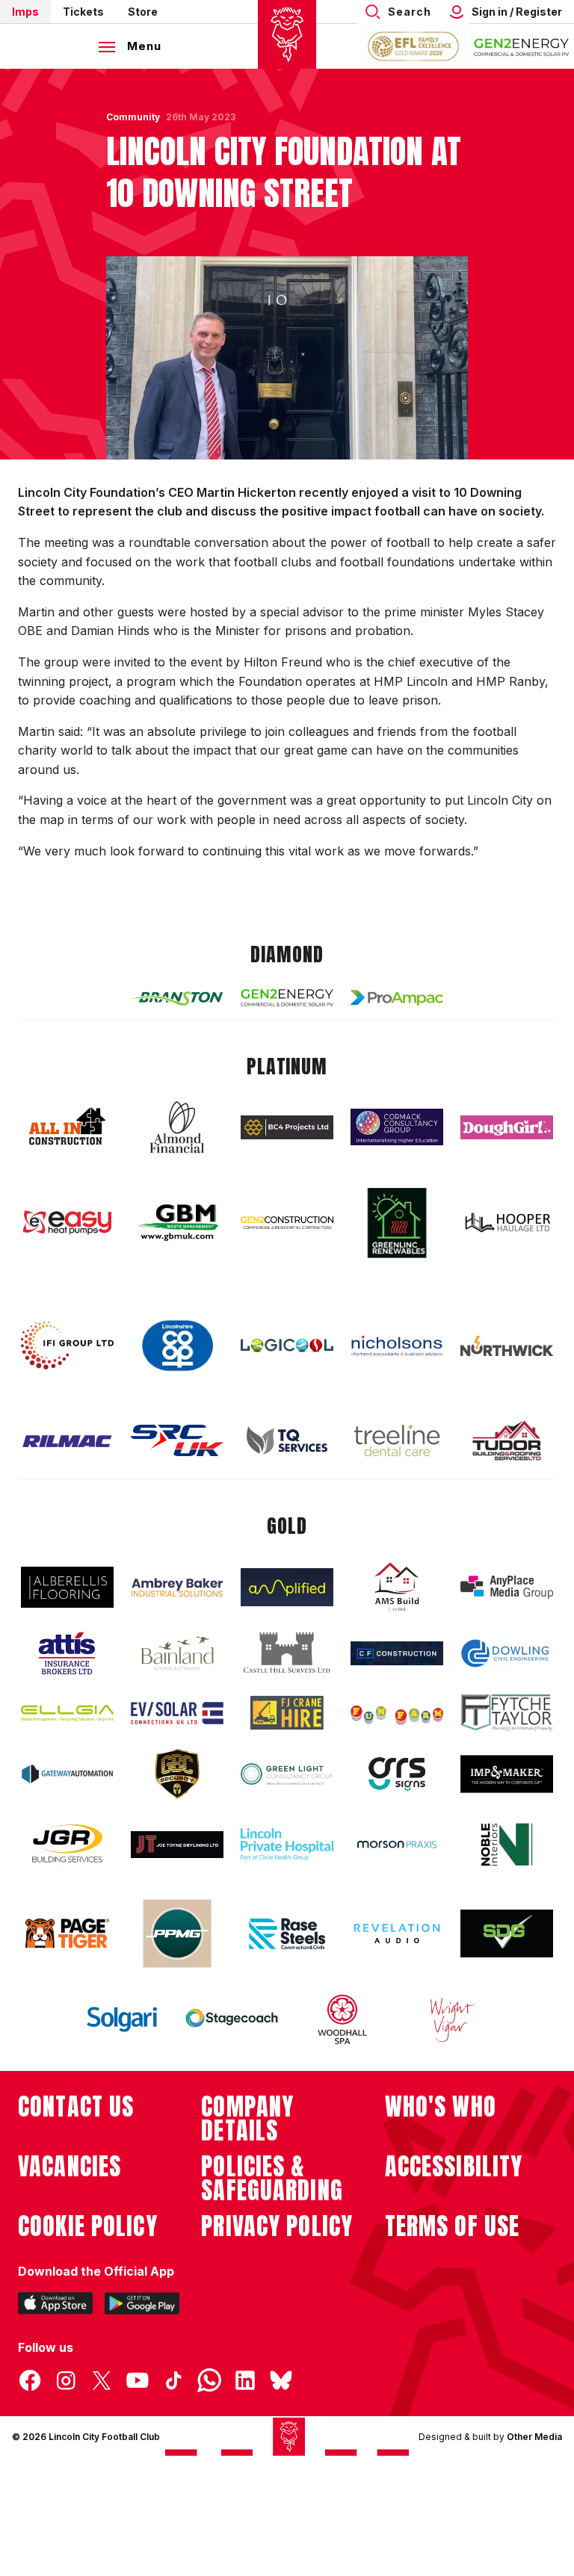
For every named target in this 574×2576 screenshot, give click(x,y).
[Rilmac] (67, 1441)
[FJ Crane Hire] (287, 1713)
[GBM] (177, 1223)
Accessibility (454, 2167)
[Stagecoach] (232, 2019)
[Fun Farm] (397, 1713)
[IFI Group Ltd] (67, 1346)
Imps (25, 12)
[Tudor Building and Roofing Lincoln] (507, 1441)
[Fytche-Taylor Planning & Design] (507, 1713)
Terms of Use (453, 2226)
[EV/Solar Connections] (177, 1713)
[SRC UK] (177, 1440)
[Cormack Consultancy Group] (397, 1127)
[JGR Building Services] (67, 1844)
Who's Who (441, 2107)
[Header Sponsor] (522, 46)
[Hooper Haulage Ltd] (507, 1223)
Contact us (76, 2107)
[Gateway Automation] (67, 1774)
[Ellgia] (67, 1713)
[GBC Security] (177, 1774)
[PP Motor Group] (177, 1933)
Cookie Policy (88, 2226)
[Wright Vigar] (452, 2019)
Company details (247, 2119)
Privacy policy (277, 2226)
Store (143, 12)
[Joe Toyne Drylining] (177, 1845)
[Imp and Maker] (507, 1774)
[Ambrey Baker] (177, 1587)
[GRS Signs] (397, 1774)
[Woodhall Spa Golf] (342, 2019)
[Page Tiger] (67, 1933)
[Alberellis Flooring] (67, 1587)
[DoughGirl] (507, 1128)
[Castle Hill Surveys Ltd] (287, 1653)
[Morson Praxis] (397, 1845)
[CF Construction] (397, 1653)
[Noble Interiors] (507, 1845)
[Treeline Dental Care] (397, 1440)
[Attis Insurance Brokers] (67, 1653)
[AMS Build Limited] (397, 1587)
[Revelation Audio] (397, 1933)
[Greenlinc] (397, 1223)
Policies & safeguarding (272, 2179)
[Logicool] (287, 1346)
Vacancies (70, 2167)
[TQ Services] (287, 1441)
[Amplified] (287, 1587)
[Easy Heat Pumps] (67, 1223)
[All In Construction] (67, 1127)
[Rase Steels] (287, 1933)
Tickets (83, 12)
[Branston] (177, 997)
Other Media (534, 2437)
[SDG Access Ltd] (507, 1933)
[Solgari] (122, 2019)
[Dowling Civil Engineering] (507, 1653)
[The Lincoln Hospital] (287, 1844)
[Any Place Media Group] (507, 1587)
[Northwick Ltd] (507, 1346)
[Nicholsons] (397, 1346)
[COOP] (177, 1346)
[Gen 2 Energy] (287, 998)
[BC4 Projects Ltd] (287, 1127)
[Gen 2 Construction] (287, 1222)
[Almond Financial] (177, 1127)
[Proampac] (397, 998)
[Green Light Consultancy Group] (287, 1774)
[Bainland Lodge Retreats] (177, 1654)
